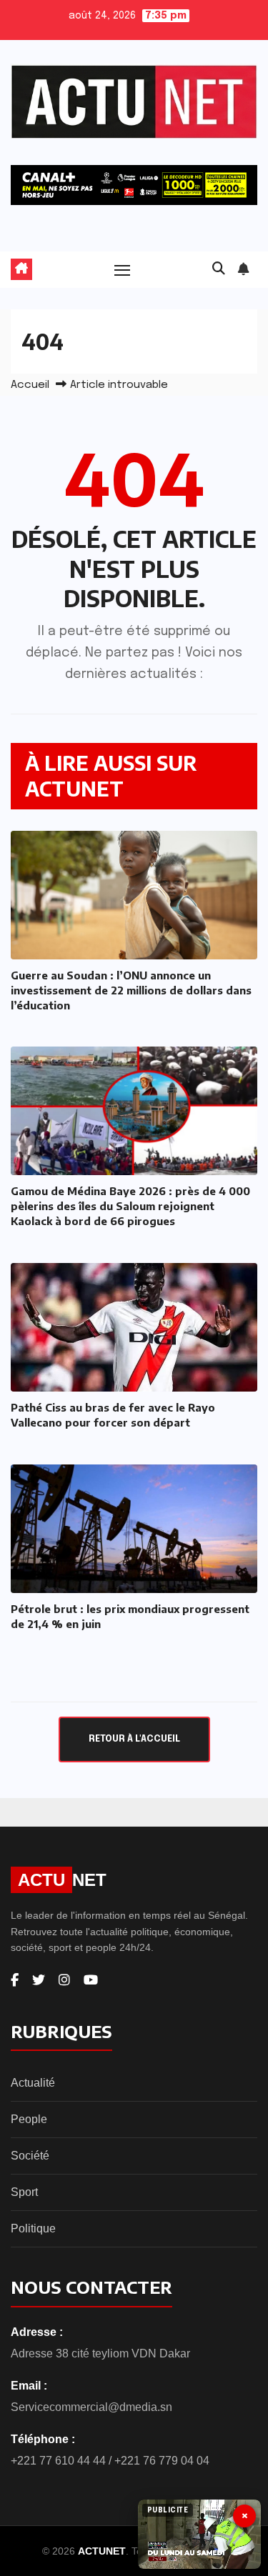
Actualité (33, 2083)
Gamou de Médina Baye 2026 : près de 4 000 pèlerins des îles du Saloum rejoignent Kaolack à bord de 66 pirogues (130, 1206)
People (29, 2119)
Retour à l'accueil (134, 1739)
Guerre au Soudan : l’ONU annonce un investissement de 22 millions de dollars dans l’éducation (131, 990)
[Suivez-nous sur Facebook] (15, 1980)
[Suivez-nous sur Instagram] (64, 1980)
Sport (24, 2192)
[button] (219, 269)
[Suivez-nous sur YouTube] (91, 1980)
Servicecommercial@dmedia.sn (91, 2407)
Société (30, 2156)
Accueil (30, 385)
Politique (33, 2228)
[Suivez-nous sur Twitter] (39, 1980)
